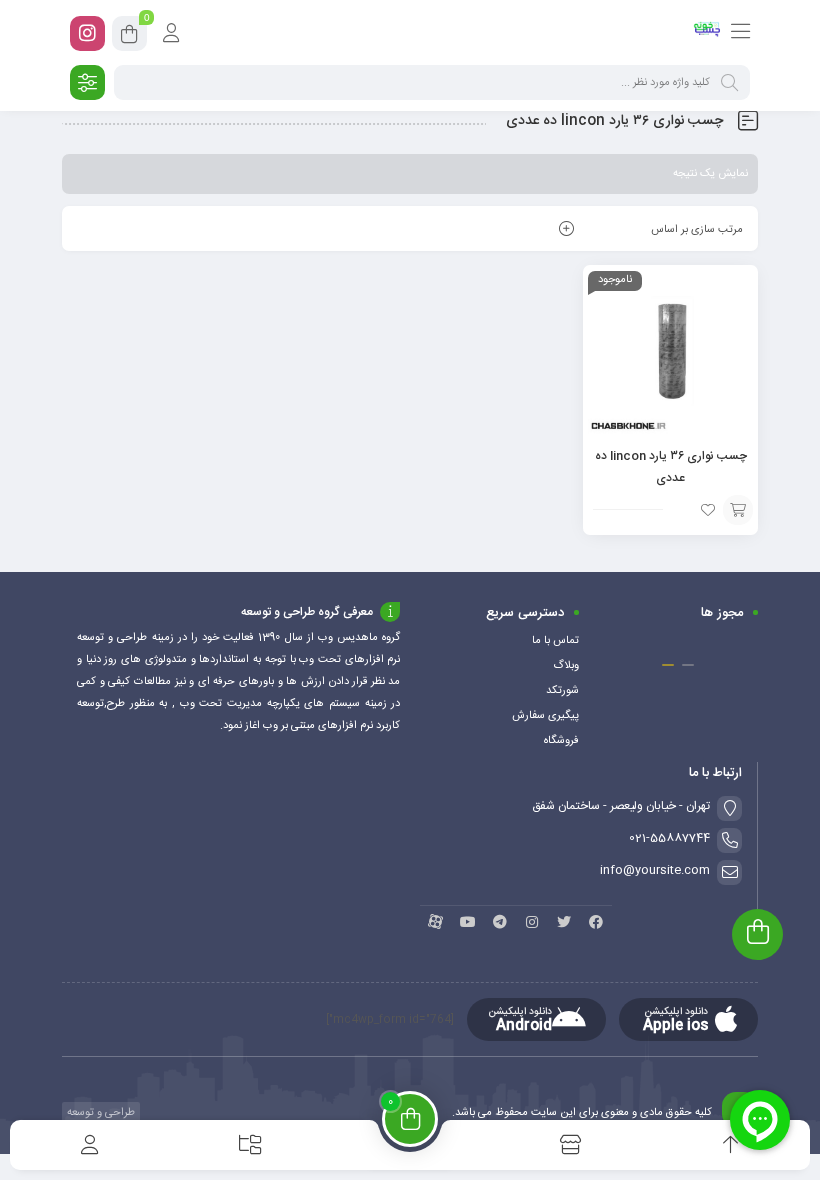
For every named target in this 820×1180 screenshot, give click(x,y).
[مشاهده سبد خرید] (129, 37)
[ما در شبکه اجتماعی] (87, 33)
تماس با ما (555, 641)
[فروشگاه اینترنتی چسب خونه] (707, 33)
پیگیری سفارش (545, 716)
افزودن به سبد (738, 510)
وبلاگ (566, 666)
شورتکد (562, 691)
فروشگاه (561, 741)
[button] (688, 665)
